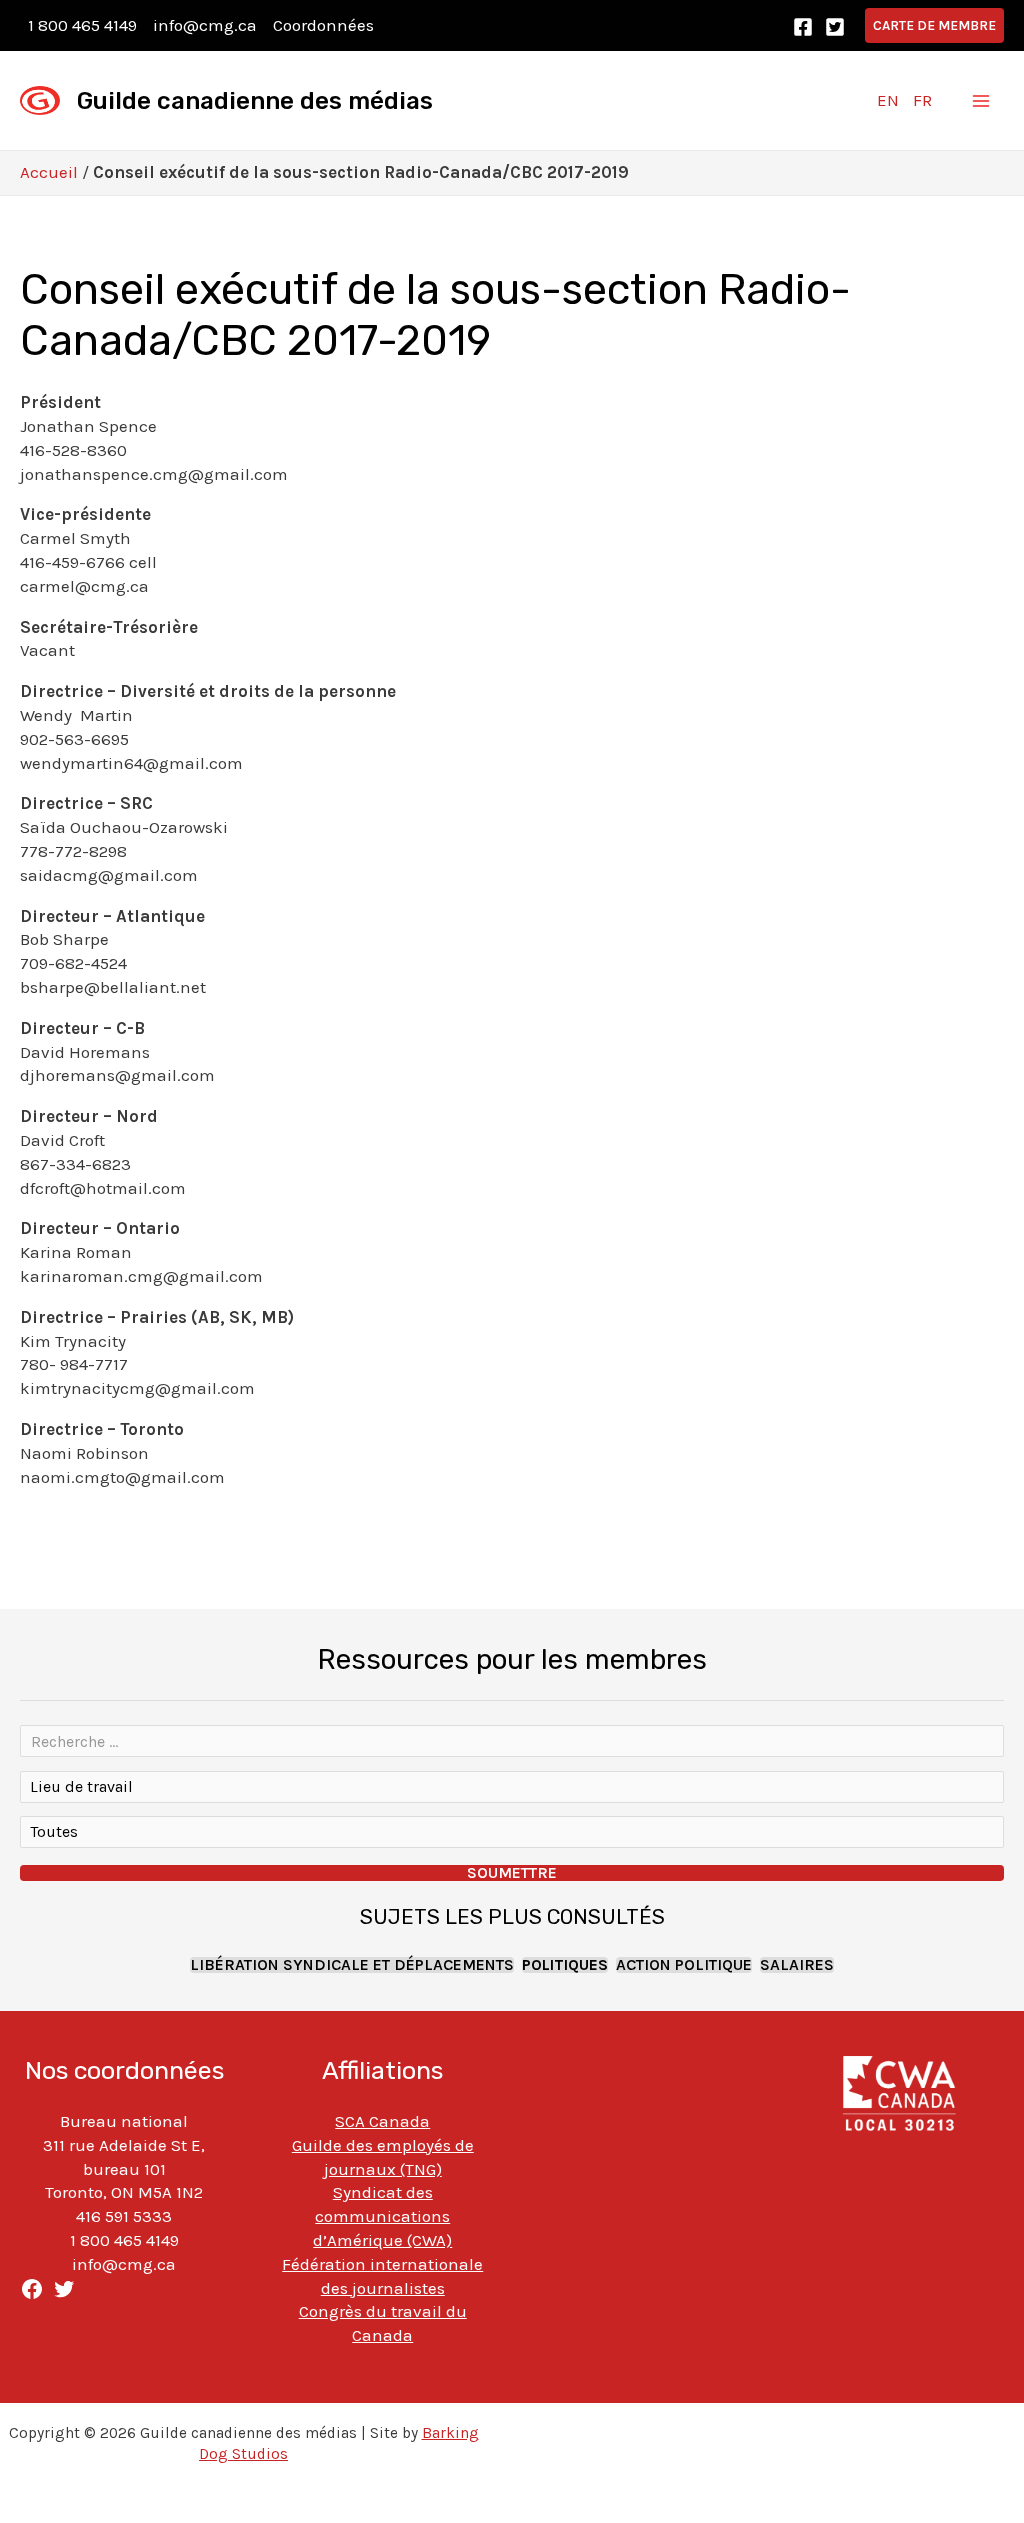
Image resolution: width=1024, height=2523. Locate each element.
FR (922, 100)
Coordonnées (323, 25)
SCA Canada (382, 2121)
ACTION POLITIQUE (684, 1965)
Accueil (49, 172)
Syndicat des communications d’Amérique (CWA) (382, 2216)
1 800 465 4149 (82, 25)
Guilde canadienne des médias (255, 101)
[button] (934, 25)
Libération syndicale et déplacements (352, 1965)
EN (888, 100)
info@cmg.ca (205, 25)
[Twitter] (835, 27)
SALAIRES (797, 1965)
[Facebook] (803, 27)
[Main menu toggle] (982, 101)
